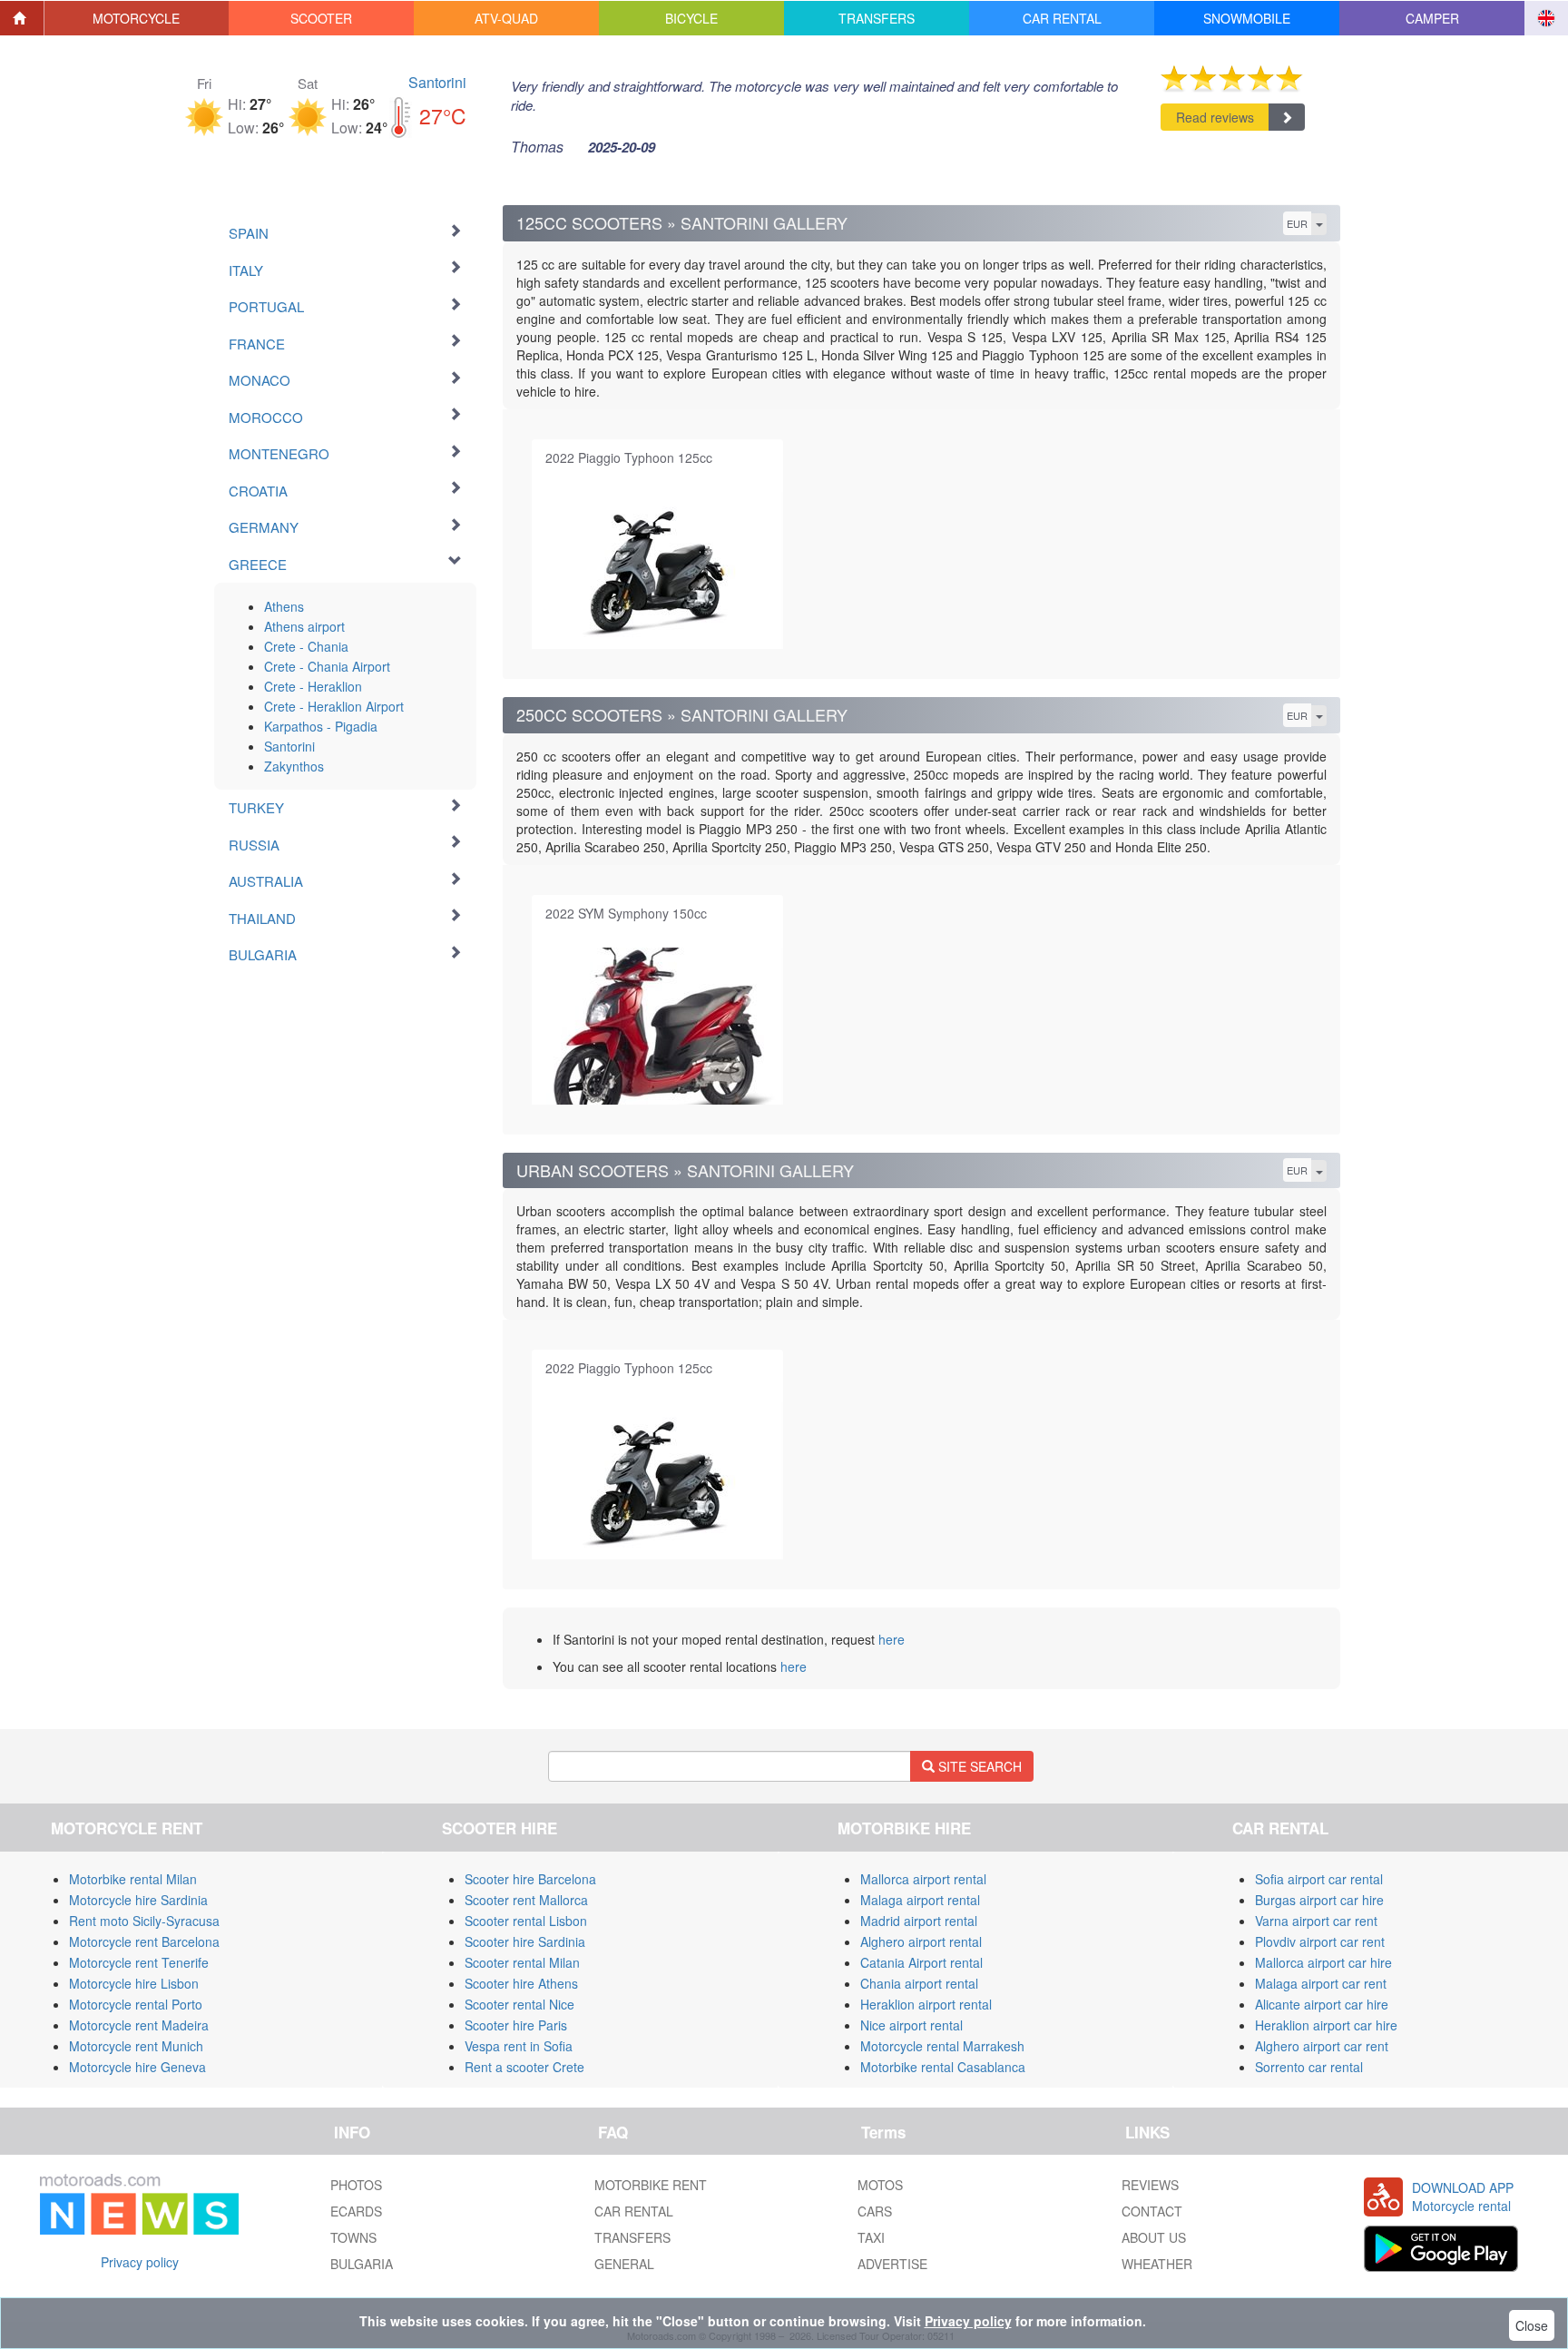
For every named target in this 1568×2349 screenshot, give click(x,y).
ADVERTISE (892, 2264)
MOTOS (880, 2185)
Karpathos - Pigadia (321, 726)
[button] (137, 18)
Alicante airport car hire (1322, 2004)
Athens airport (304, 626)
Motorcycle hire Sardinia (138, 1900)
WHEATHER (1157, 2264)
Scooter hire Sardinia (525, 1941)
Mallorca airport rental (923, 1879)
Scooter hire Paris (516, 2025)
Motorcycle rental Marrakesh (942, 2046)
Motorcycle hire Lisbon (134, 1983)
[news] (139, 2200)
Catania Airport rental (921, 1962)
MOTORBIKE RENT (651, 2185)
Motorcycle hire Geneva (137, 2067)
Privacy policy (140, 2262)
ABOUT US (1154, 2237)
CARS (875, 2211)
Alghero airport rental (921, 1941)
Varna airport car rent (1316, 1921)
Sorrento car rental (1309, 2067)
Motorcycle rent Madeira (139, 2025)
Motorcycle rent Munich (136, 2046)
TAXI (871, 2237)
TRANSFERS (632, 2237)
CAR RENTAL (634, 2211)
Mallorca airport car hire (1323, 1962)
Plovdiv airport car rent (1320, 1941)
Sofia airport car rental (1319, 1879)
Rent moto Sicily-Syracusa (144, 1921)
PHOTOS (356, 2185)
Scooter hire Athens (521, 1983)
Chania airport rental (919, 1983)
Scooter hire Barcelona (530, 1879)
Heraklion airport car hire (1326, 2025)
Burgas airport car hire (1319, 1900)
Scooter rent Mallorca (526, 1900)
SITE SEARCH (978, 1766)
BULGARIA (362, 2264)
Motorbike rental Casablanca (943, 2067)
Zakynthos (294, 766)
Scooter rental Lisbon (526, 1921)
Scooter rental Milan (522, 1962)
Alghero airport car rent (1322, 2046)
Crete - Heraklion (313, 686)
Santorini (437, 82)
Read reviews (1215, 117)
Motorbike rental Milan (133, 1879)
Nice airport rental (911, 2025)
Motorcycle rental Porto (136, 2004)
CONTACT (1152, 2211)
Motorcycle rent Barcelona (144, 1941)
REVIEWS (1150, 2185)
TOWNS (353, 2237)
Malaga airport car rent (1321, 1983)
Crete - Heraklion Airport (334, 706)
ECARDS (356, 2211)
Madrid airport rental (919, 1921)
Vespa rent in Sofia (519, 2046)
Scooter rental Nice (519, 2004)
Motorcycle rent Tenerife (139, 1962)
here (892, 1639)
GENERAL (624, 2264)
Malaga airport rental (920, 1900)
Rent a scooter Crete (524, 2067)
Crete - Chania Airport (327, 666)
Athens (284, 606)
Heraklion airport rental (926, 2004)
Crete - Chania (306, 646)
